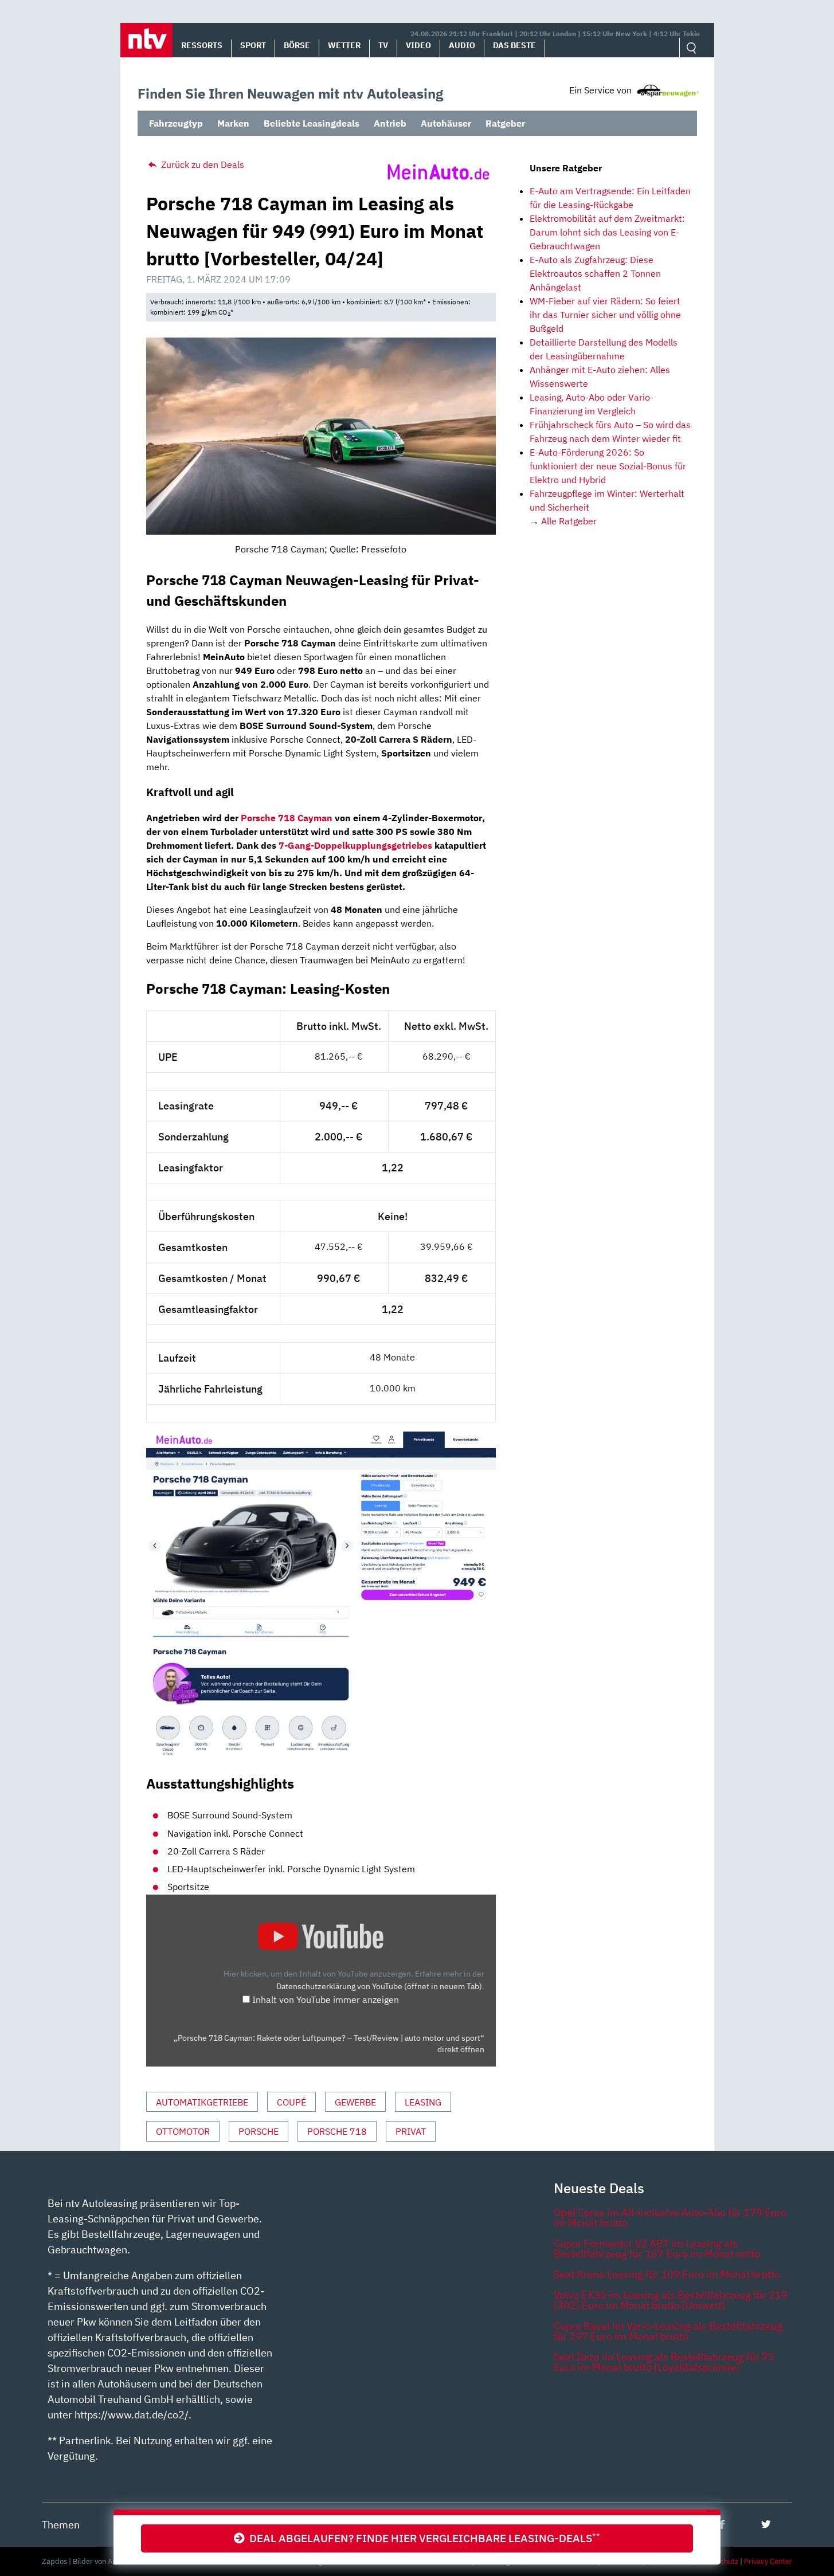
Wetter (344, 45)
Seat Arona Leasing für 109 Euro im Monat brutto (667, 2274)
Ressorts (202, 45)
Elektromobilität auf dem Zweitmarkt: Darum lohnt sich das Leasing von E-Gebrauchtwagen (607, 232)
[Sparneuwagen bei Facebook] (722, 2524)
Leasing (423, 2102)
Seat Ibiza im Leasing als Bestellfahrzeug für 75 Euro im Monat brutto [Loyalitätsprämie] (664, 2362)
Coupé (291, 2102)
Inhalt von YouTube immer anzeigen (326, 1999)
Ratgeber (505, 123)
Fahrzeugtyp (176, 123)
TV (383, 45)
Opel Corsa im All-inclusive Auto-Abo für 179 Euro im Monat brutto (670, 2218)
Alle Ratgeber (569, 521)
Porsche (259, 2131)
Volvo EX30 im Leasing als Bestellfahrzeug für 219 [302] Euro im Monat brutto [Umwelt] (671, 2300)
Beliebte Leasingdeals (312, 123)
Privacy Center (768, 2561)
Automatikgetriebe (202, 2102)
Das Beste (514, 45)
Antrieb (390, 123)
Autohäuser (446, 123)
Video (418, 45)
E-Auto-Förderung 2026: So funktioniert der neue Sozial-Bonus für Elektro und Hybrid (608, 466)
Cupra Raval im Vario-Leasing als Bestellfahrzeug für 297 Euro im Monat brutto (668, 2331)
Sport (253, 45)
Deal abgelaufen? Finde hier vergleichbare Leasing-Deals (422, 2538)
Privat (411, 2131)
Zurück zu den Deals (201, 164)
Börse (297, 45)
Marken (233, 123)
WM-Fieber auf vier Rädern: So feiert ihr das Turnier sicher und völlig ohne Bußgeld (605, 315)
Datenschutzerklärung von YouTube (379, 1986)
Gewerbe (355, 2102)
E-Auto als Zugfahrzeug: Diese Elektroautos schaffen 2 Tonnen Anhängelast (595, 273)
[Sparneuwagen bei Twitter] (766, 2524)
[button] (146, 40)
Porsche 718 (337, 2131)
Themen (61, 2525)
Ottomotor (183, 2131)
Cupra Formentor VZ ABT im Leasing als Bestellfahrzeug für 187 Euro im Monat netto (657, 2248)
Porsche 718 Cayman (287, 818)
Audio (462, 45)
